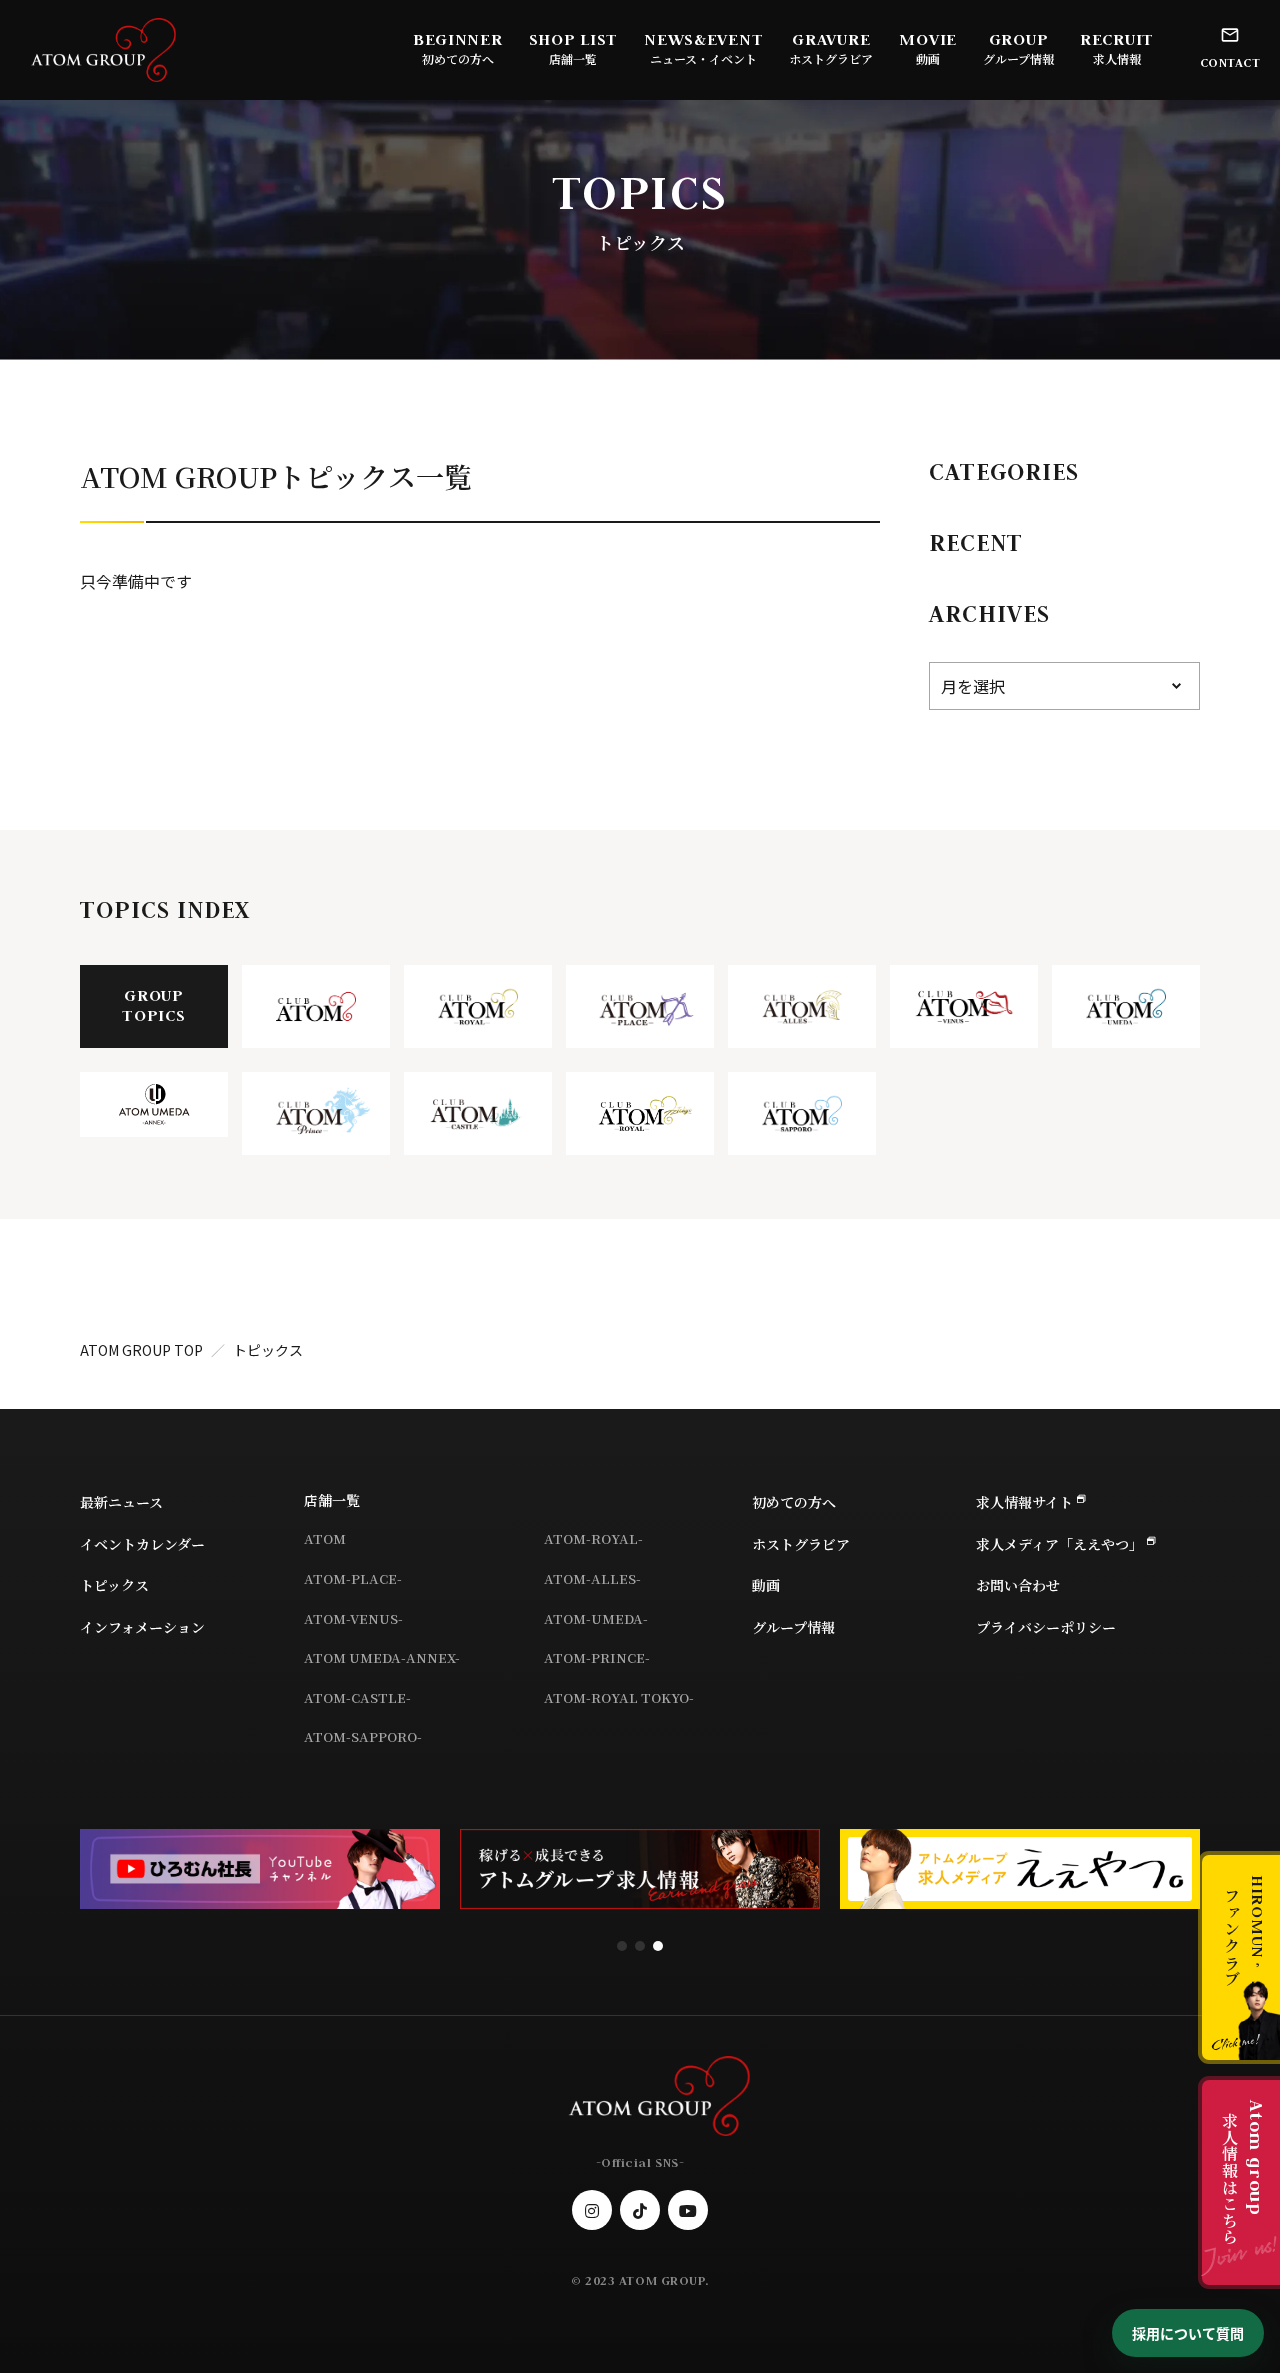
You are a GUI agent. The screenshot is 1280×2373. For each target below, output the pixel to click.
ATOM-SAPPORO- (363, 1736)
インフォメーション (142, 1627)
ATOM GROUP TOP (141, 1350)
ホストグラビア (831, 58)
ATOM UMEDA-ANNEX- (382, 1657)
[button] (622, 1946)
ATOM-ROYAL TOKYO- (619, 1697)
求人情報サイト (1024, 1502)
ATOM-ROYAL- (593, 1538)
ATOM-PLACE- (353, 1578)
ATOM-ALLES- (592, 1578)
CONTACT (1230, 62)
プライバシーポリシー (1046, 1627)
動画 (928, 58)
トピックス (114, 1585)
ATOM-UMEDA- (596, 1618)
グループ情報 (1018, 58)
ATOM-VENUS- (353, 1618)
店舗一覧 (332, 1500)
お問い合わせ (1018, 1585)
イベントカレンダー (142, 1544)
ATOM (325, 1538)
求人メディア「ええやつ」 (1059, 1544)
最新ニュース (121, 1502)
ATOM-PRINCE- (597, 1657)
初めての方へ (458, 58)
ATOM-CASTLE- (357, 1697)
